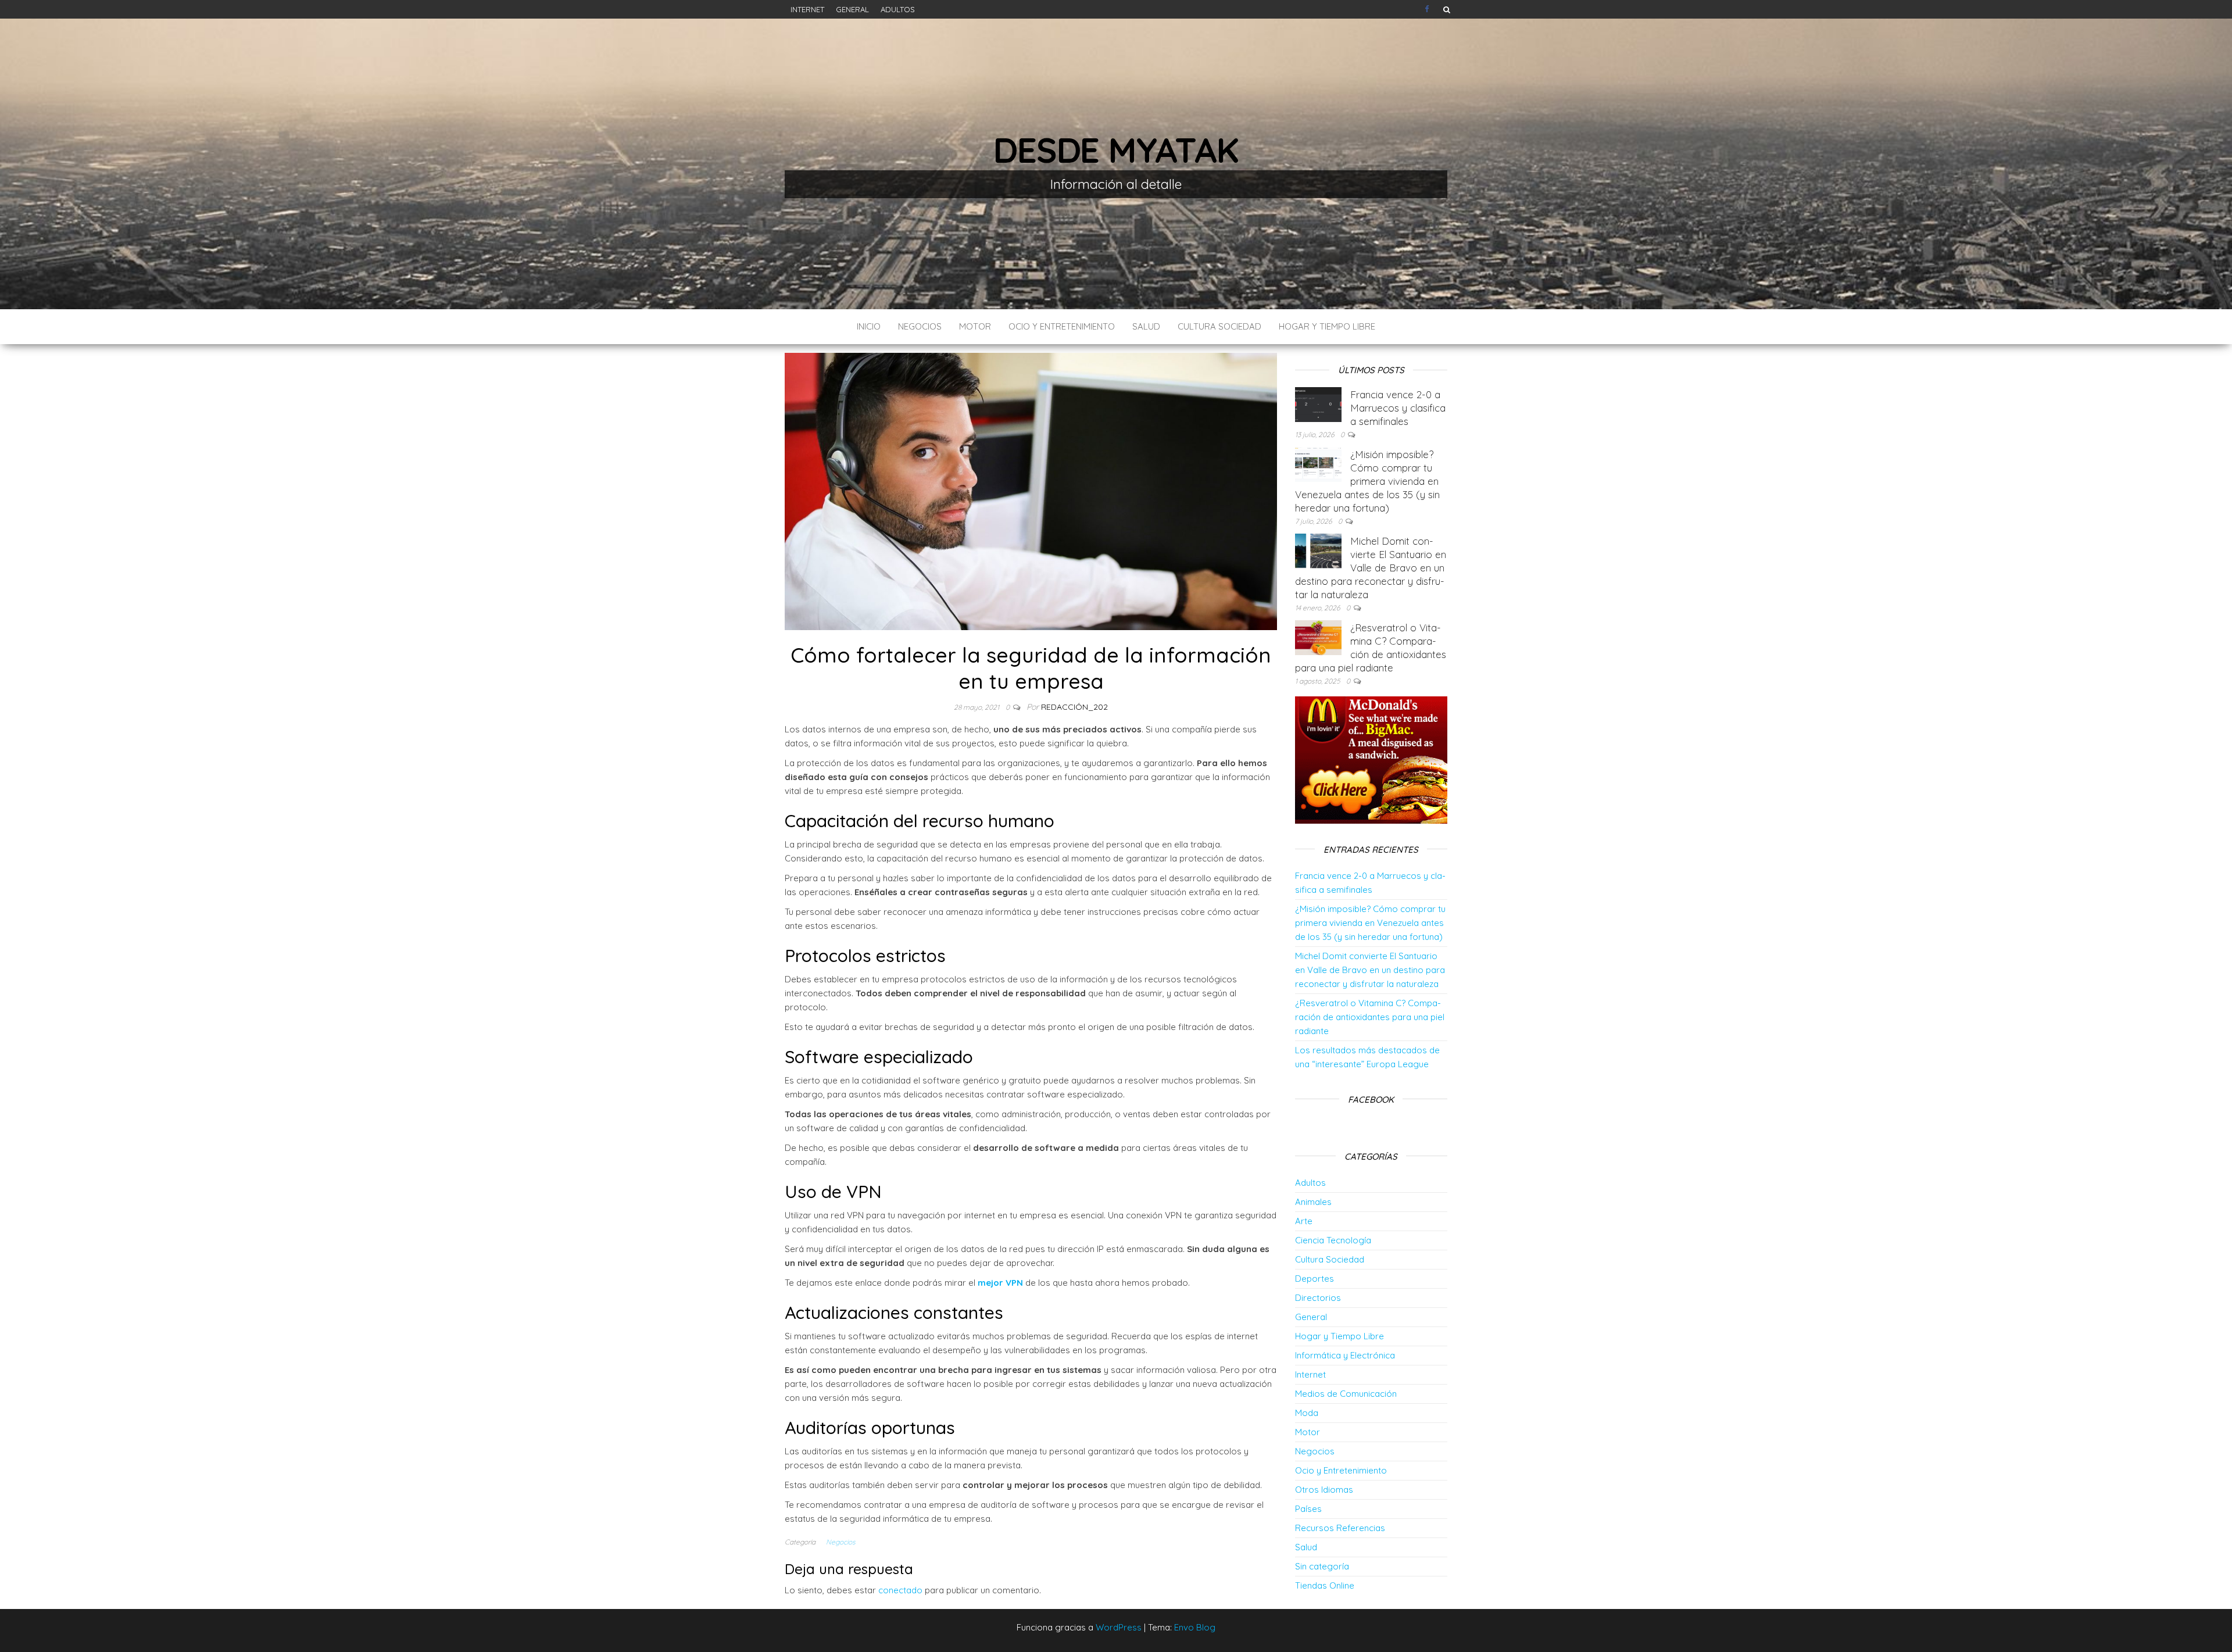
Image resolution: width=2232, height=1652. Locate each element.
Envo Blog (1195, 1627)
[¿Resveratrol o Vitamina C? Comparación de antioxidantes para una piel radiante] (1318, 637)
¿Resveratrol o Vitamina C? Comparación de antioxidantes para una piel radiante (1370, 1017)
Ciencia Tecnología (1333, 1240)
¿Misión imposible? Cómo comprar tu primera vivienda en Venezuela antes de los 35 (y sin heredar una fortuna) (1367, 481)
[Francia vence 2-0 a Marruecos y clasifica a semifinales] (1318, 404)
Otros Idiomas (1324, 1490)
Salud (1146, 326)
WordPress (1119, 1627)
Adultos (898, 9)
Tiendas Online (1325, 1585)
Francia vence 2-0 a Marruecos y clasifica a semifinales (1398, 408)
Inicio (869, 326)
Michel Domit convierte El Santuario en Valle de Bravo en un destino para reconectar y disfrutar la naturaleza (1371, 568)
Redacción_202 (1074, 707)
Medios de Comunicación (1346, 1394)
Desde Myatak (1116, 150)
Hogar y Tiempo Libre (1327, 326)
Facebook (1428, 9)
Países (1308, 1509)
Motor (975, 326)
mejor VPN (1000, 1283)
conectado (900, 1590)
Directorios (1318, 1298)
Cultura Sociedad (1219, 326)
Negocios (920, 326)
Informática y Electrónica (1345, 1355)
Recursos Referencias (1340, 1528)
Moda (1307, 1413)
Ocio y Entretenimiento (1062, 326)
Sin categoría (1322, 1566)
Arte (1304, 1221)
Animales (1313, 1202)
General (852, 9)
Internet (807, 9)
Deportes (1314, 1279)
